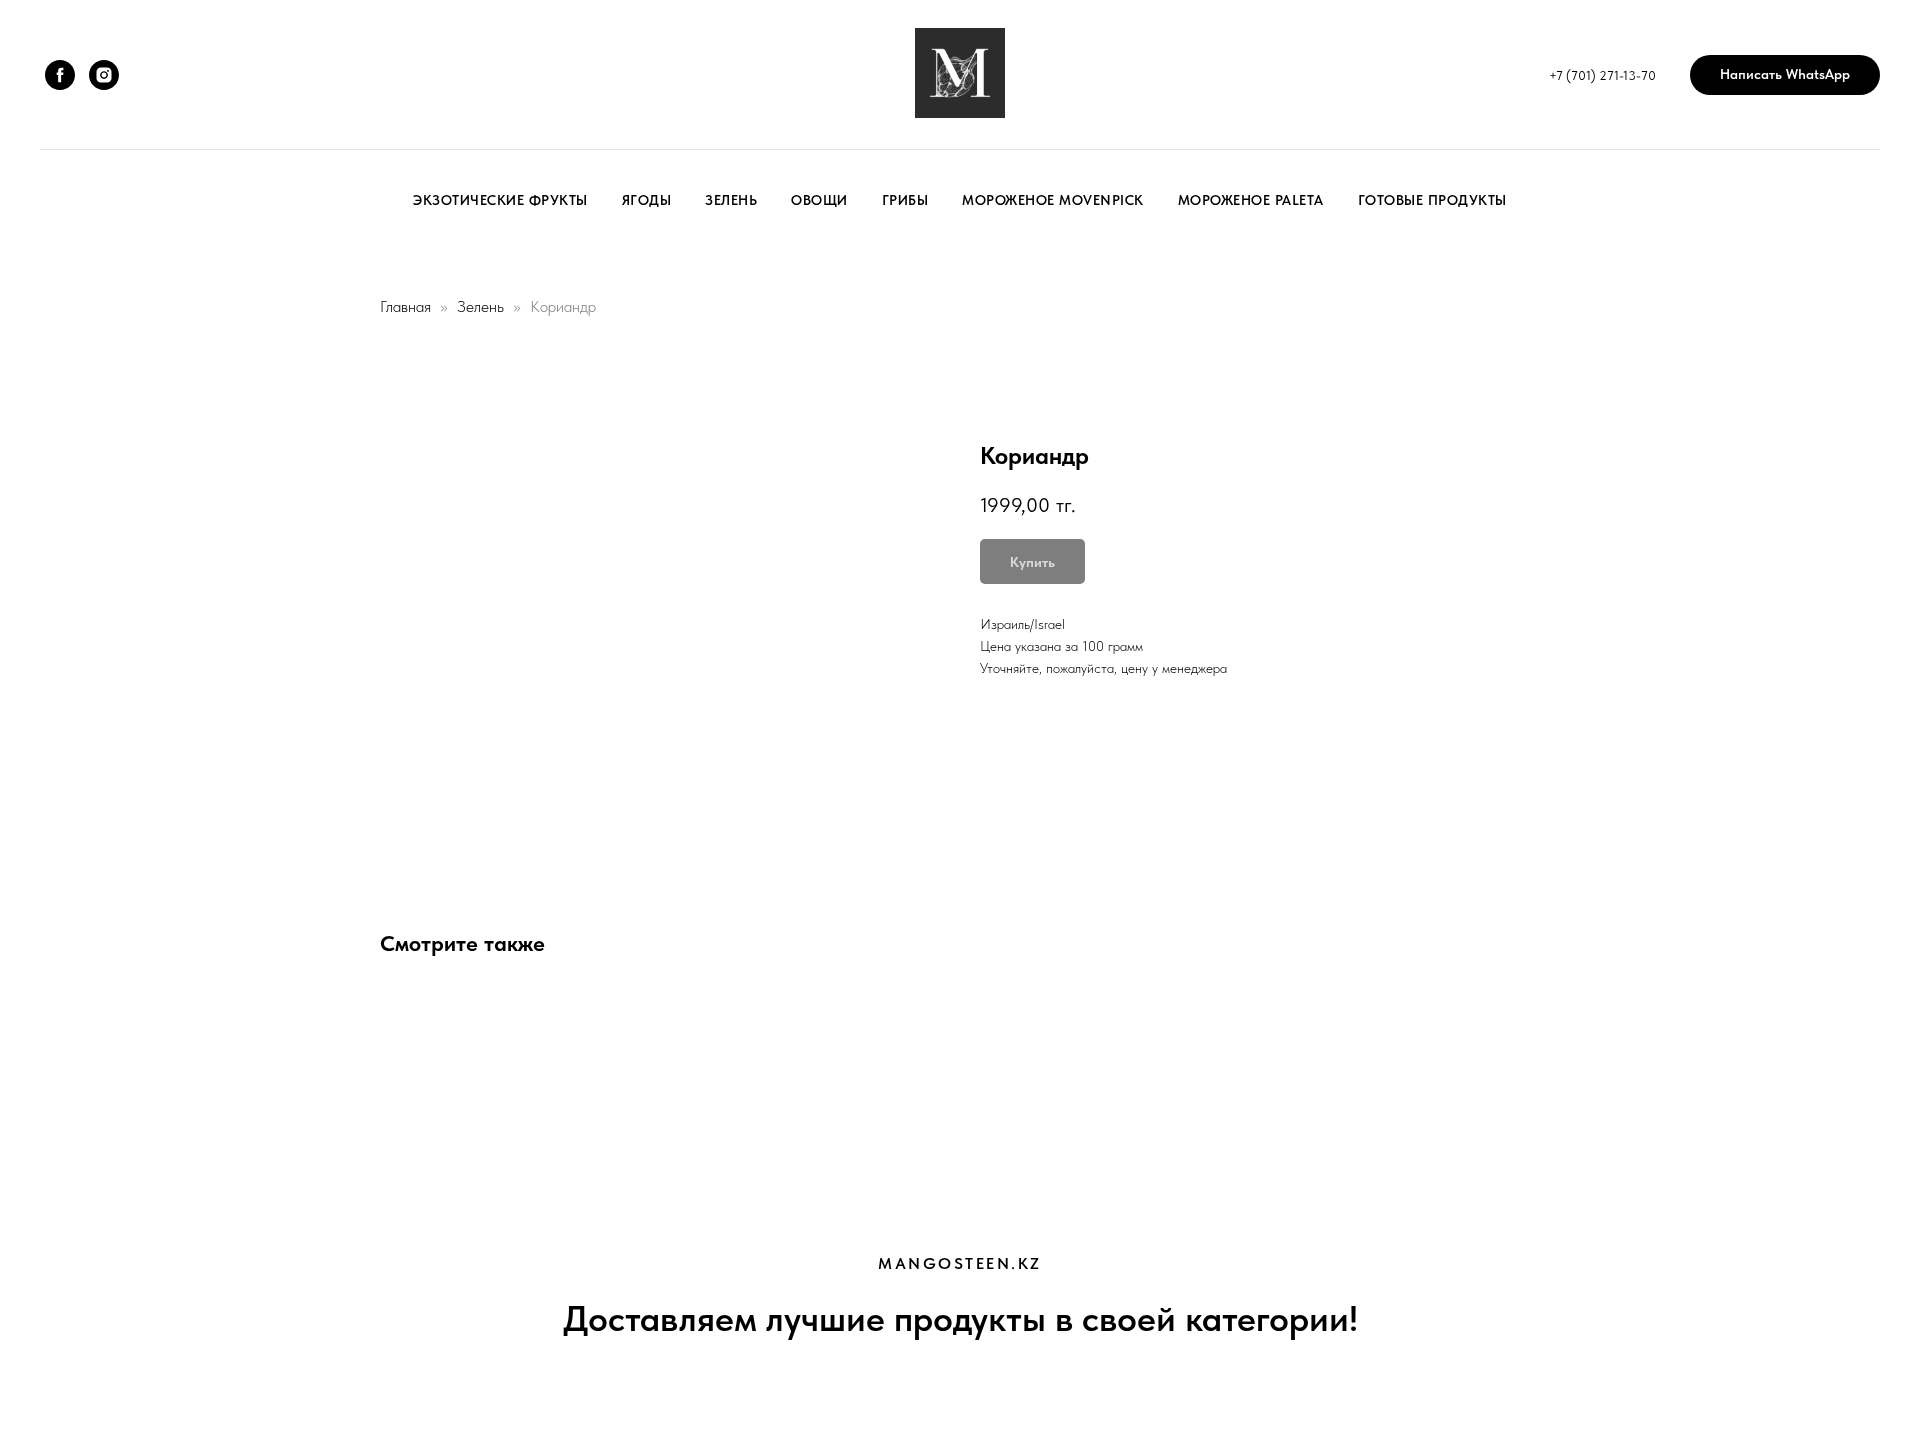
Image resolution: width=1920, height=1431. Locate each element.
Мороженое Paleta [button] (1251, 200)
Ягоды (647, 200)
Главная (405, 306)
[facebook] (60, 75)
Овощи (819, 200)
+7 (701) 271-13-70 (1602, 75)
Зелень (731, 200)
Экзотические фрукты (500, 200)
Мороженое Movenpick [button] (1053, 200)
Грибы (905, 200)
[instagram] (104, 75)
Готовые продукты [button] (1432, 200)
